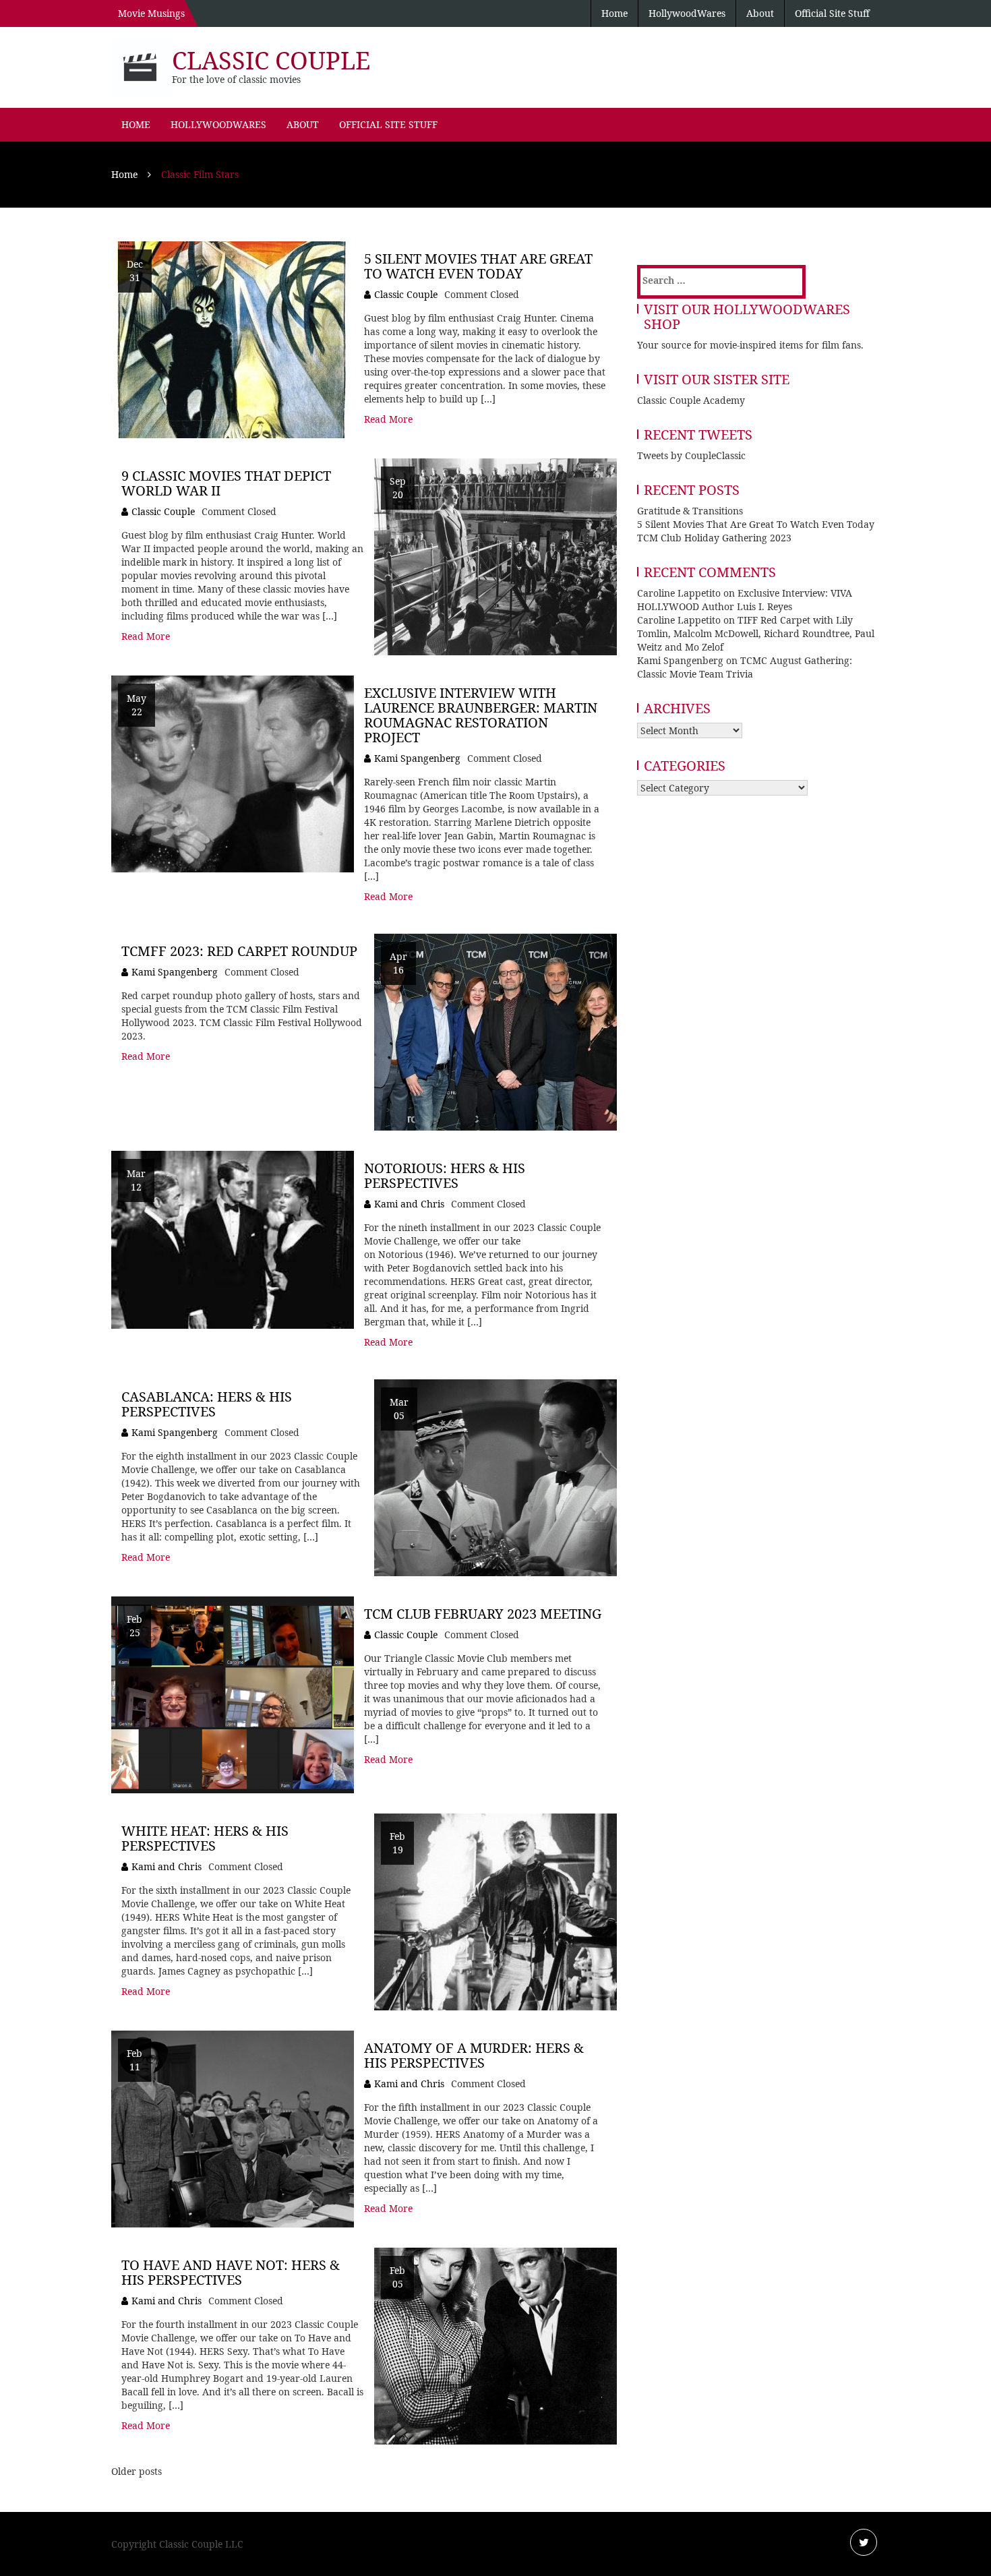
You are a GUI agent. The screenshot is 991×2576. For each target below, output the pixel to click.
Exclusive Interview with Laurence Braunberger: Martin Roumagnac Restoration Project (481, 715)
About (760, 13)
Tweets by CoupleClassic (691, 455)
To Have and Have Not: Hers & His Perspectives (231, 2272)
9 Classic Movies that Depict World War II (226, 483)
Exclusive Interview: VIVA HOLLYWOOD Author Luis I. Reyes (745, 600)
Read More (388, 419)
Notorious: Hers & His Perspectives (445, 1175)
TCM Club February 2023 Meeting (483, 1614)
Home (614, 13)
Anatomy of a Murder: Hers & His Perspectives (474, 2055)
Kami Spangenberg (417, 758)
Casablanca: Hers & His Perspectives (207, 1404)
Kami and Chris (409, 1204)
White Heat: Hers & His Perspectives (205, 1838)
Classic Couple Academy (691, 400)
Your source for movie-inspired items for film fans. (750, 345)
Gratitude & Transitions (690, 511)
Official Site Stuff (832, 13)
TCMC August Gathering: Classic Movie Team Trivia (745, 667)
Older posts (137, 2471)
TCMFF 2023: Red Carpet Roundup (239, 951)
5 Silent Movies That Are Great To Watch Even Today (478, 266)
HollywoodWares (687, 13)
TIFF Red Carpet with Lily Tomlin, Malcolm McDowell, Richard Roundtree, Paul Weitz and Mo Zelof (756, 633)
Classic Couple (271, 60)
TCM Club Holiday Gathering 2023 (714, 538)
